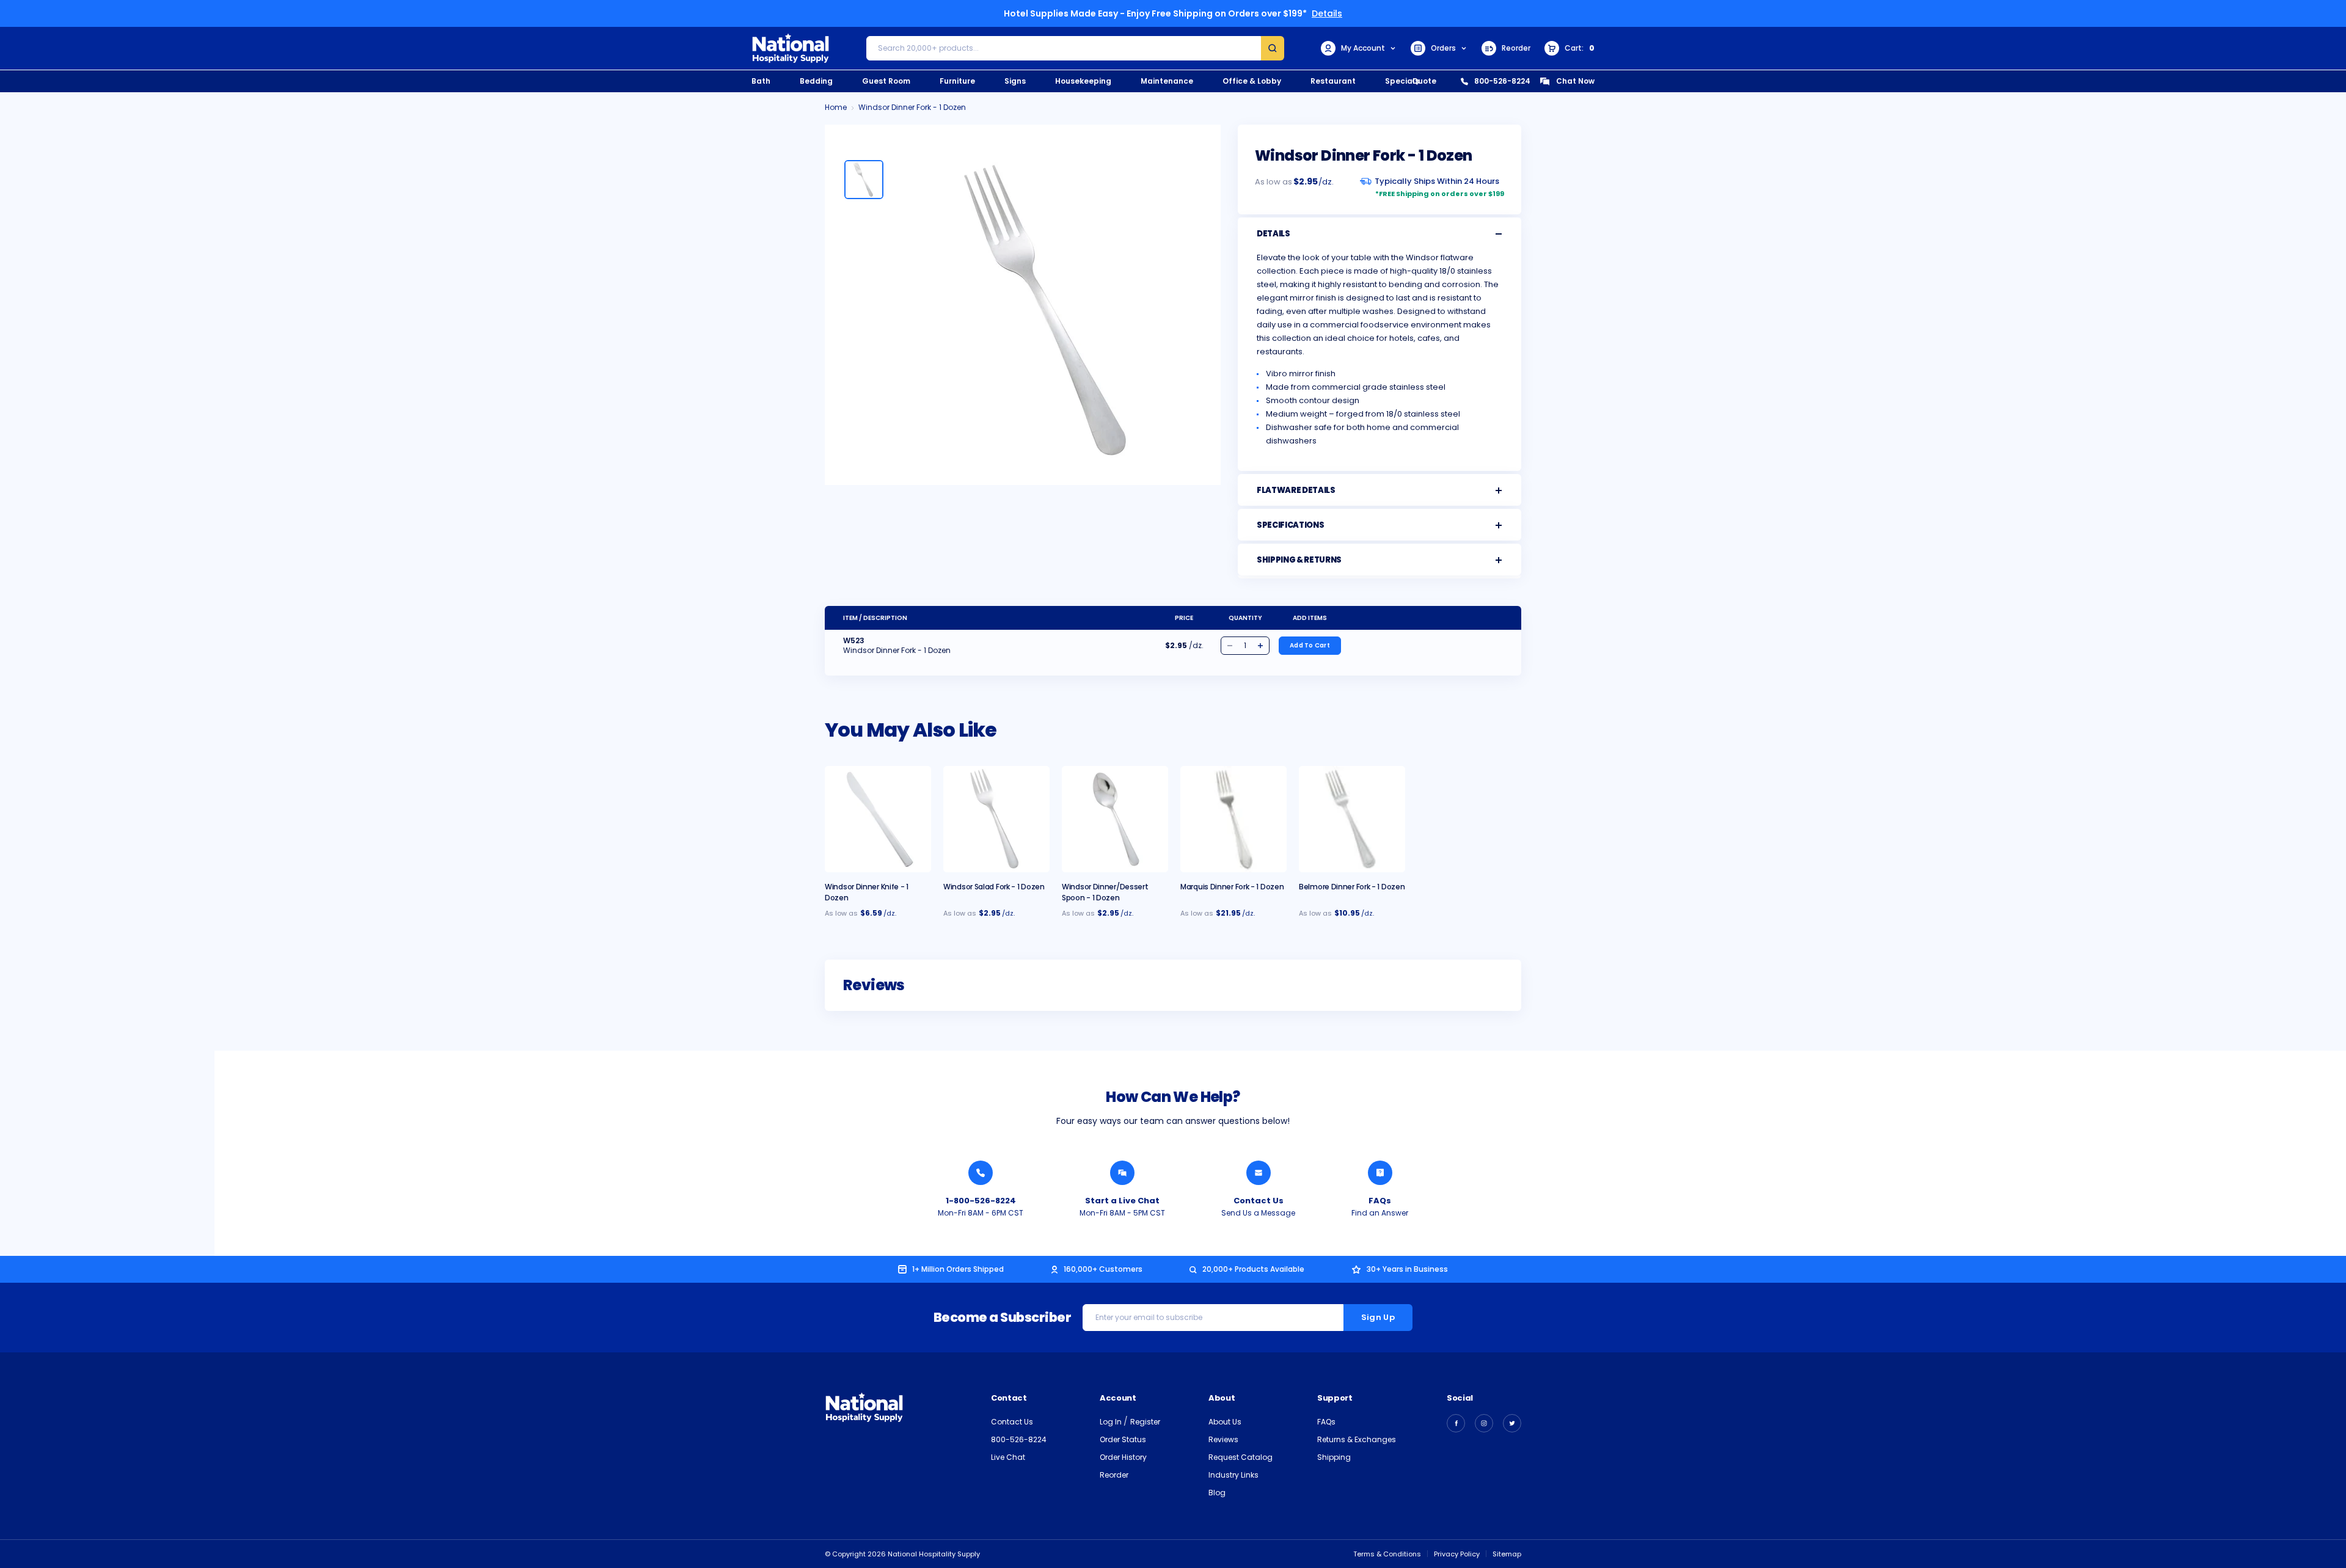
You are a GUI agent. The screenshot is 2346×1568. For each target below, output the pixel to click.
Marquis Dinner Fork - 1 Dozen (1232, 887)
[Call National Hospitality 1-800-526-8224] (981, 1173)
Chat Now (1575, 81)
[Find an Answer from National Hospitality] (1380, 1173)
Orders (1443, 48)
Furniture (957, 81)
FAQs (1380, 1201)
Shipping (1334, 1457)
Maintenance (1167, 81)
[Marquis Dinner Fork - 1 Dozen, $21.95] (1233, 819)
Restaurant (1333, 81)
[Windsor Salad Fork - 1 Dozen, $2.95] (996, 819)
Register (1145, 1422)
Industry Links (1233, 1475)
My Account (1363, 48)
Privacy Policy (1457, 1554)
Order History (1123, 1457)
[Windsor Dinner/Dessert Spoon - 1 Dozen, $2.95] (1115, 819)
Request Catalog (1241, 1457)
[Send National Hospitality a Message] (1259, 1173)
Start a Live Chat (1122, 1201)
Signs (1015, 81)
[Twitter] (1512, 1423)
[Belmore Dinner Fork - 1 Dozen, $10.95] (1352, 819)
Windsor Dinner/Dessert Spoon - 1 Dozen (1105, 892)
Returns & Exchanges (1357, 1439)
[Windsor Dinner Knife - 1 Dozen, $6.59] (878, 819)
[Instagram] (1484, 1423)
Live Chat (1008, 1457)
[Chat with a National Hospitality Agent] (1122, 1173)
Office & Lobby (1252, 81)
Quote (1424, 81)
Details (1327, 13)
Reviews (1223, 1439)
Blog (1217, 1493)
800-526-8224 (1502, 81)
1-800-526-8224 (981, 1201)
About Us (1225, 1422)
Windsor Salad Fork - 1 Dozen (994, 887)
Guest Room (886, 81)
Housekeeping (1083, 81)
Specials (1402, 81)
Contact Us (1259, 1201)
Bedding (816, 81)
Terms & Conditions (1387, 1554)
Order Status (1123, 1439)
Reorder (1516, 48)
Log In (1112, 1422)
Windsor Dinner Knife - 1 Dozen (867, 892)
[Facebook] (1456, 1423)
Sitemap (1507, 1554)
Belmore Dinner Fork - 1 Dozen (1352, 887)
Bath (761, 81)
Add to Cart (1310, 645)
